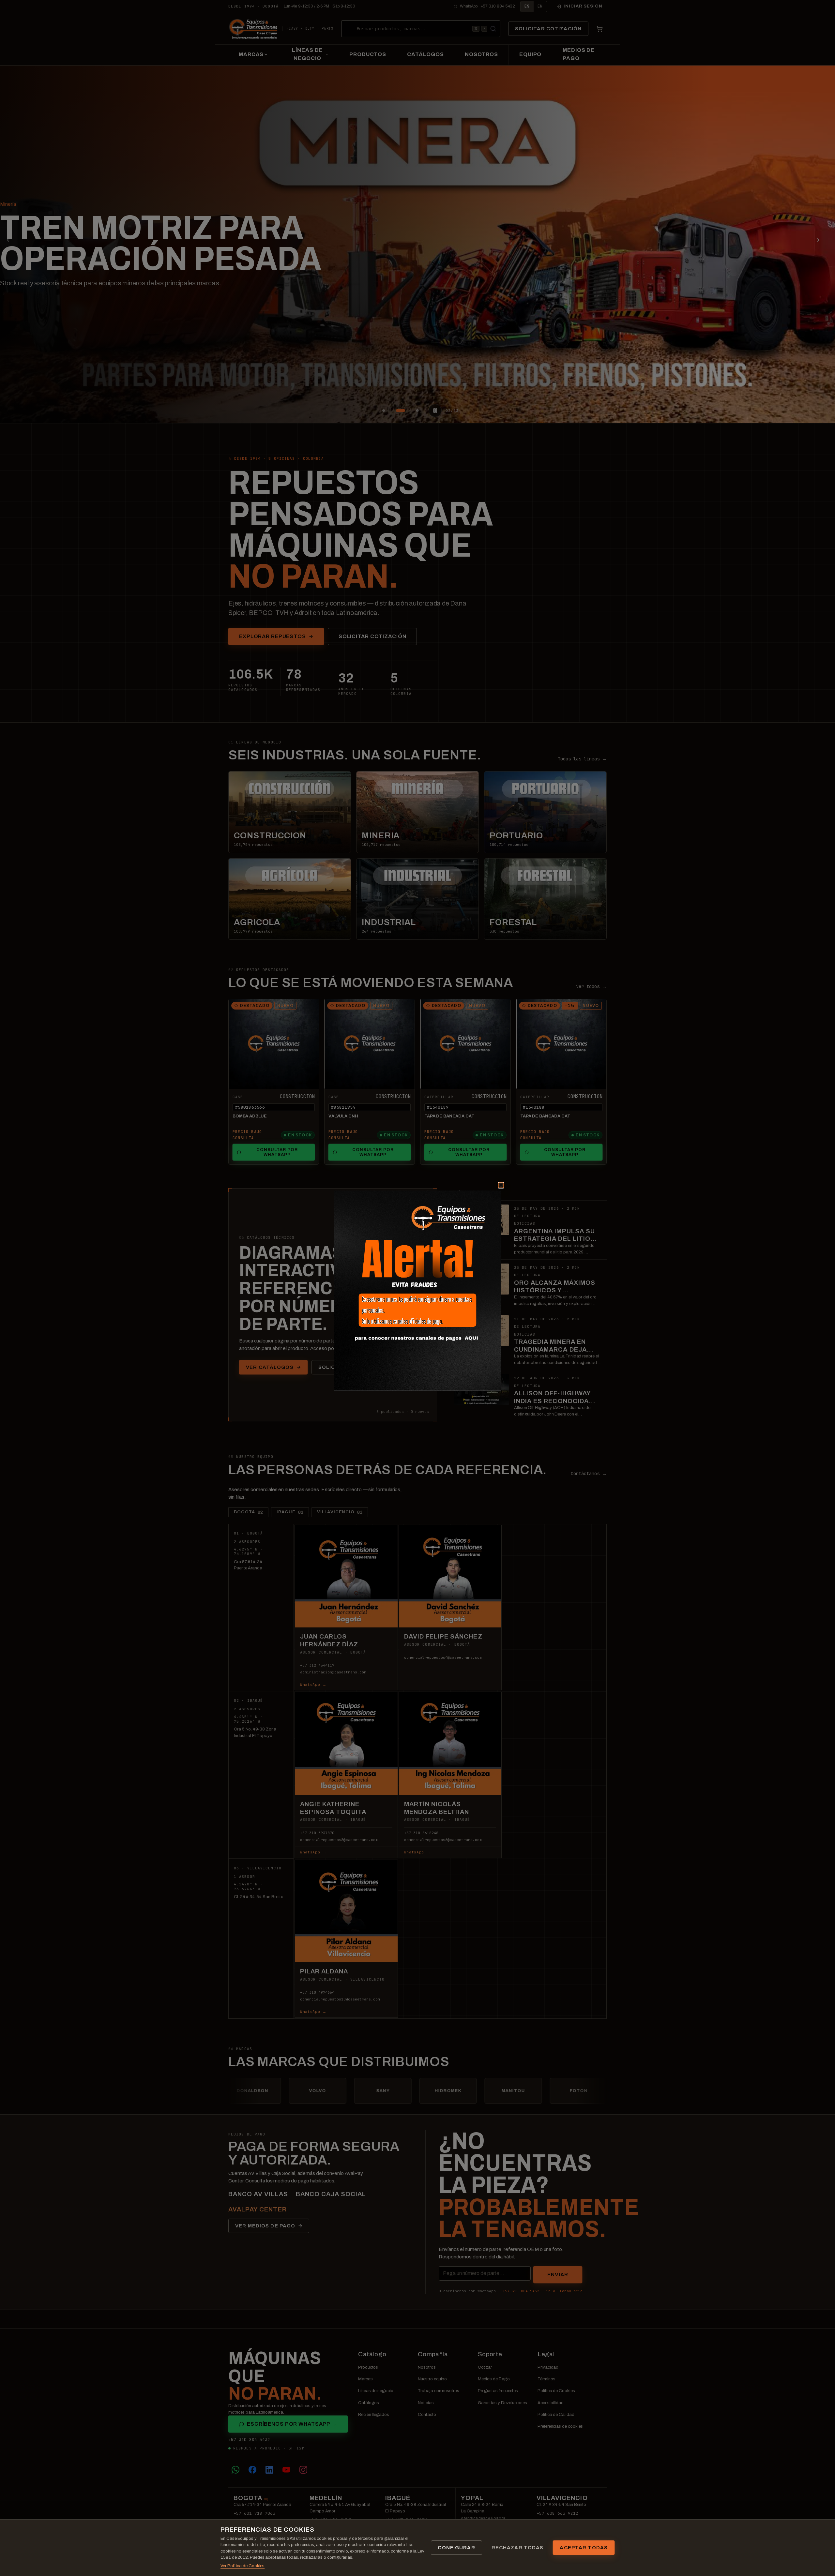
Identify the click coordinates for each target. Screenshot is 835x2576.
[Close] (493, 1193)
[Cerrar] (501, 1185)
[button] (417, 1291)
